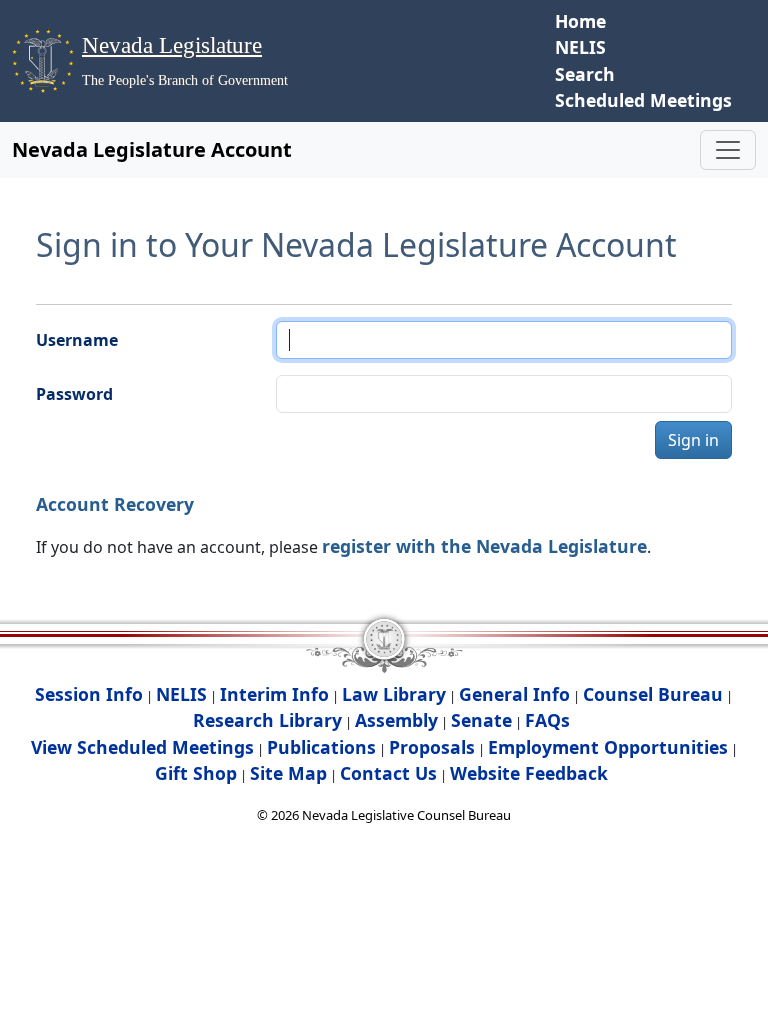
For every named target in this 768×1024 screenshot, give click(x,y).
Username (77, 340)
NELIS (580, 47)
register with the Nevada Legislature (484, 546)
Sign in (693, 440)
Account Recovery (115, 504)
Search (585, 74)
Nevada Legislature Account (152, 149)
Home (580, 21)
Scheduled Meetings (643, 100)
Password (74, 394)
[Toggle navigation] (728, 150)
